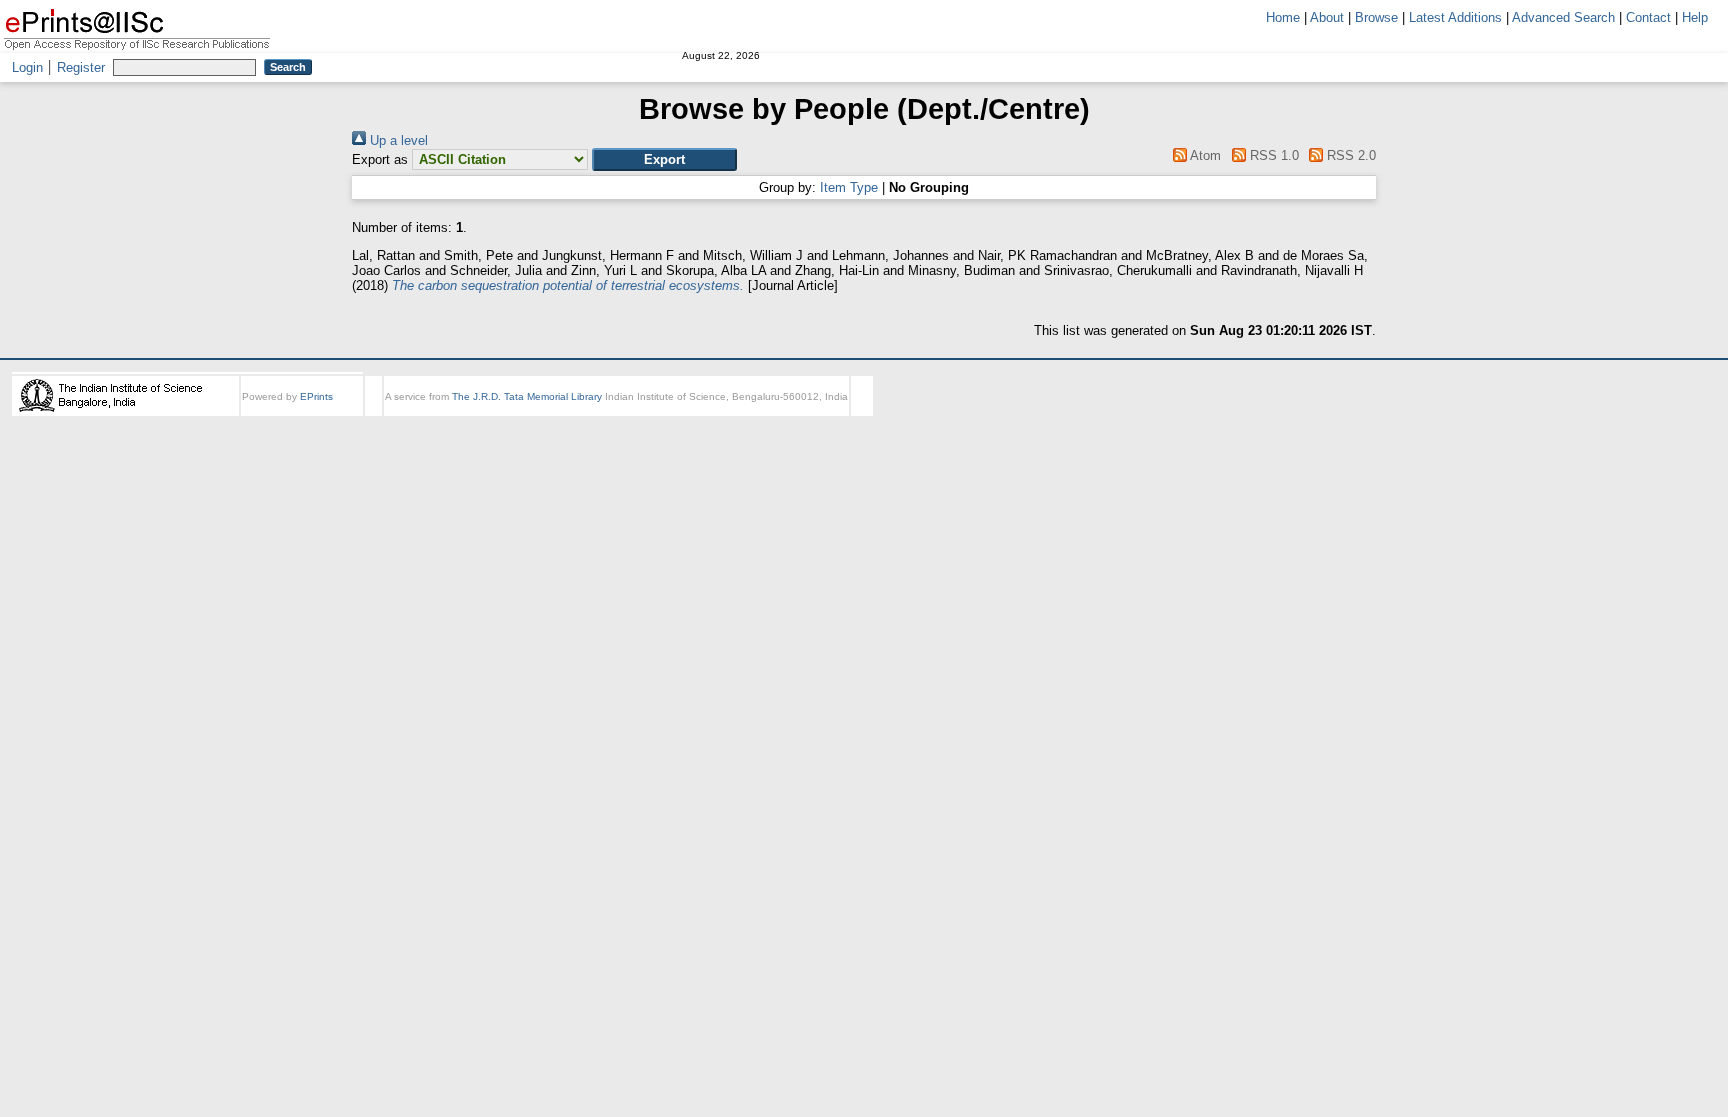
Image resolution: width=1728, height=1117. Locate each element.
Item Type (849, 187)
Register (81, 67)
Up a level (397, 140)
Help (1695, 17)
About (1327, 17)
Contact (1648, 17)
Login (27, 67)
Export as (380, 159)
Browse (1376, 17)
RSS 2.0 (1349, 155)
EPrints (316, 396)
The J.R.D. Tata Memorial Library (527, 396)
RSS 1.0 (1272, 155)
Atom (1204, 155)
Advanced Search (1563, 17)
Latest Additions (1455, 17)
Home (1283, 17)
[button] (664, 159)
